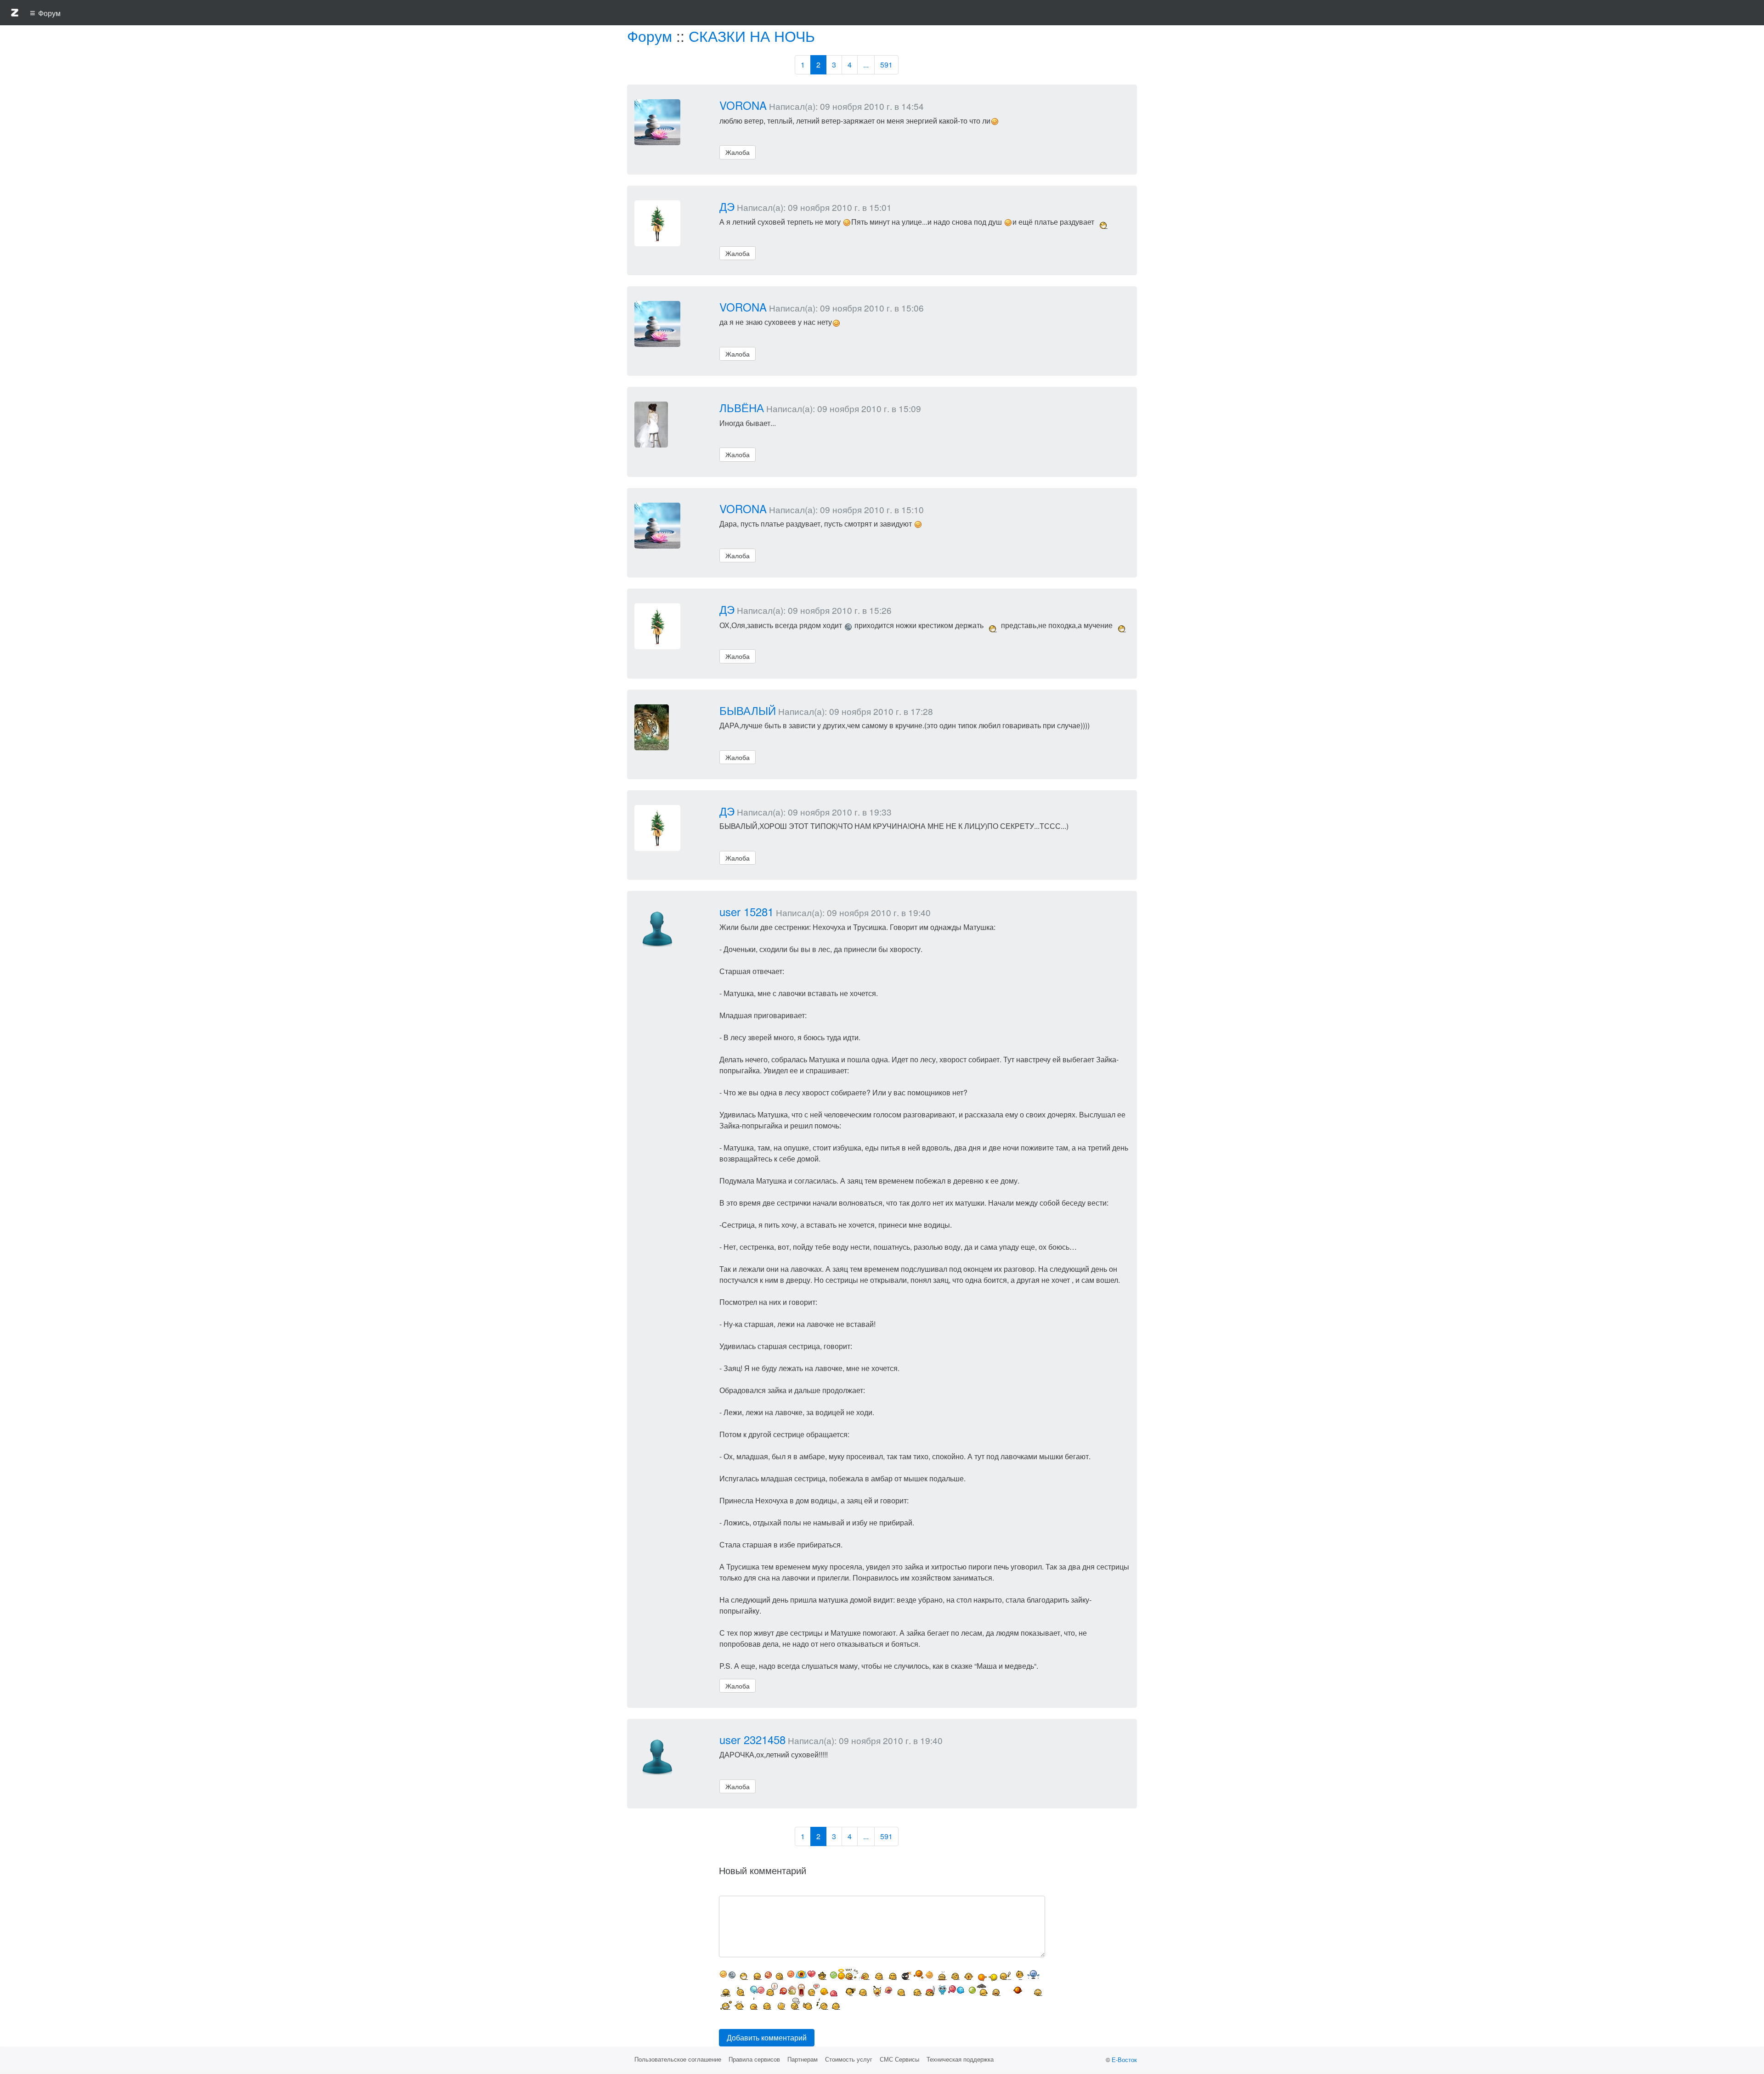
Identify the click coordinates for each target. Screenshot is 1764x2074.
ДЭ (727, 206)
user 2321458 (752, 1739)
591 (886, 65)
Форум (650, 35)
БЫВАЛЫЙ (748, 710)
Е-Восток (1124, 2060)
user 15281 (746, 911)
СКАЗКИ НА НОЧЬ (752, 35)
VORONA (743, 105)
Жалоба (738, 152)
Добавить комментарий (767, 2037)
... (866, 65)
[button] (15, 14)
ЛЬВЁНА (742, 407)
